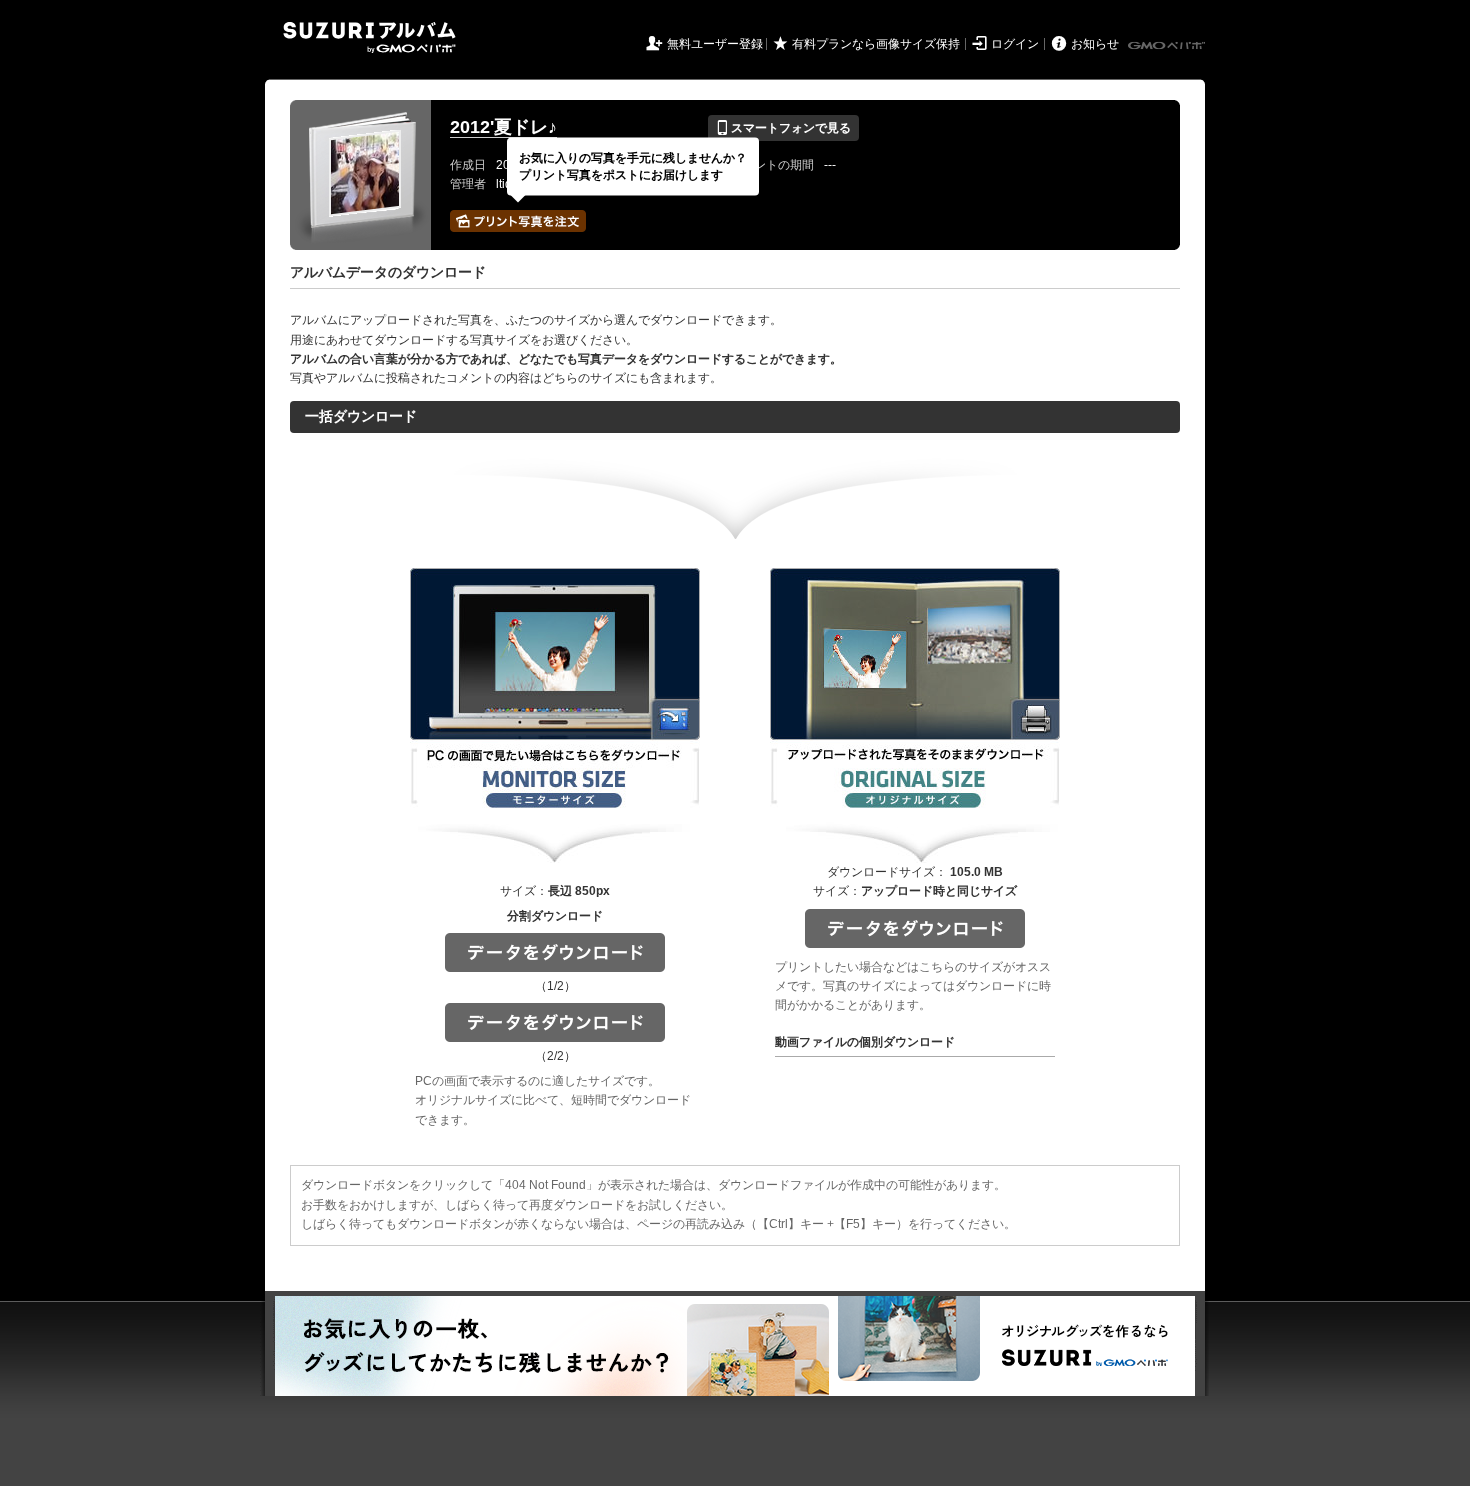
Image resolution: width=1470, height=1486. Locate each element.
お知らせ (1095, 44)
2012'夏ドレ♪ (503, 127)
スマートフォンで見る (783, 128)
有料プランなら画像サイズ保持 (876, 44)
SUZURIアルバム (369, 37)
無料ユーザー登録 (715, 44)
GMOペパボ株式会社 (1168, 46)
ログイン (1015, 44)
